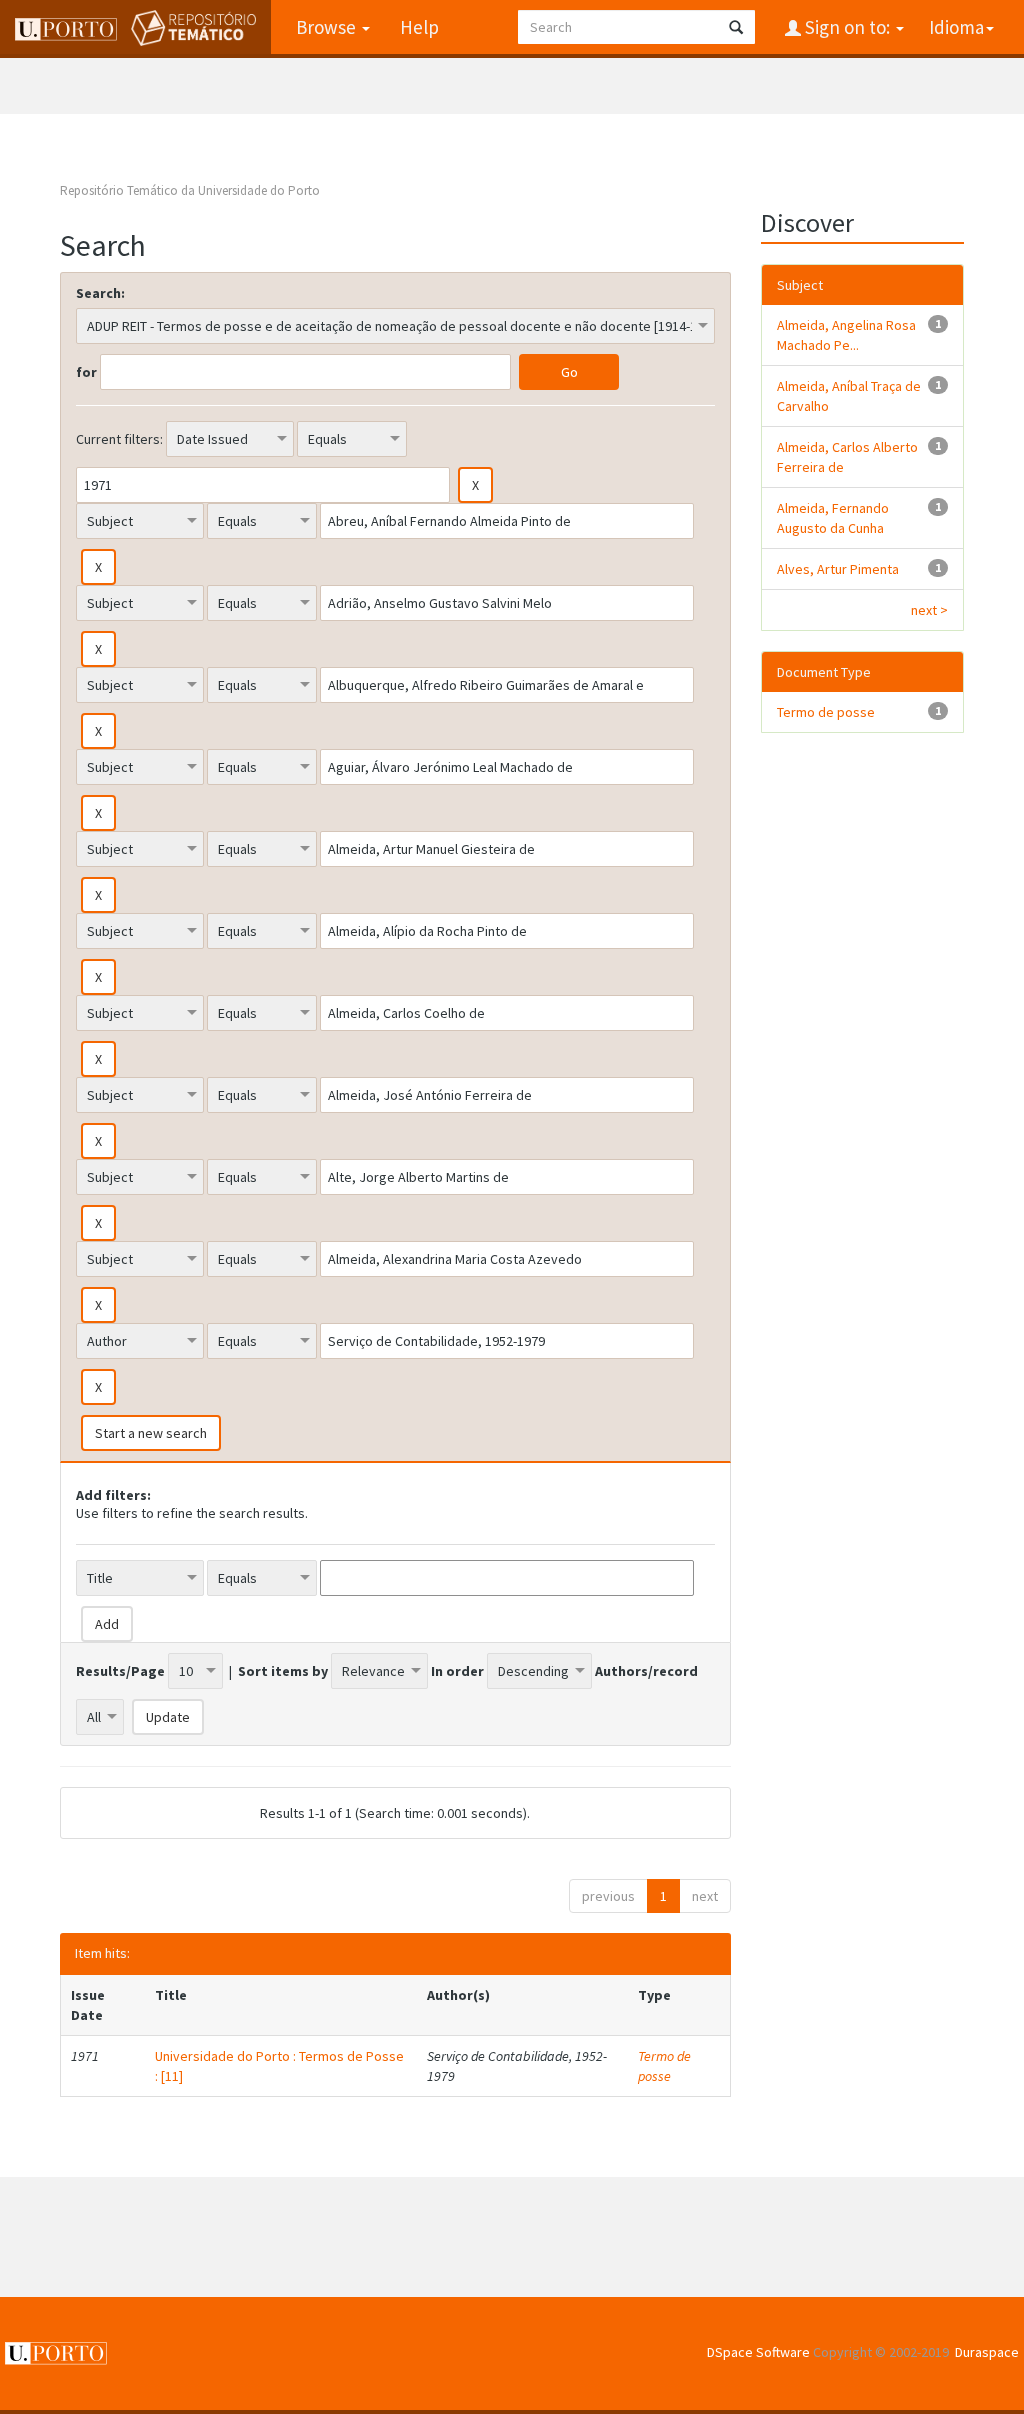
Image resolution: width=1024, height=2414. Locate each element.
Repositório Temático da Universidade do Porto (190, 190)
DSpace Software (758, 2352)
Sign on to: (847, 27)
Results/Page (120, 1671)
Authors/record (646, 1671)
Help (419, 27)
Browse (328, 27)
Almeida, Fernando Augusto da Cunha (833, 518)
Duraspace (987, 2352)
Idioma (956, 27)
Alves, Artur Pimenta (838, 569)
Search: (100, 293)
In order (457, 1671)
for (86, 372)
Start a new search (151, 1433)
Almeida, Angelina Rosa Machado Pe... (846, 335)
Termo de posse (664, 2066)
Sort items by (283, 1671)
